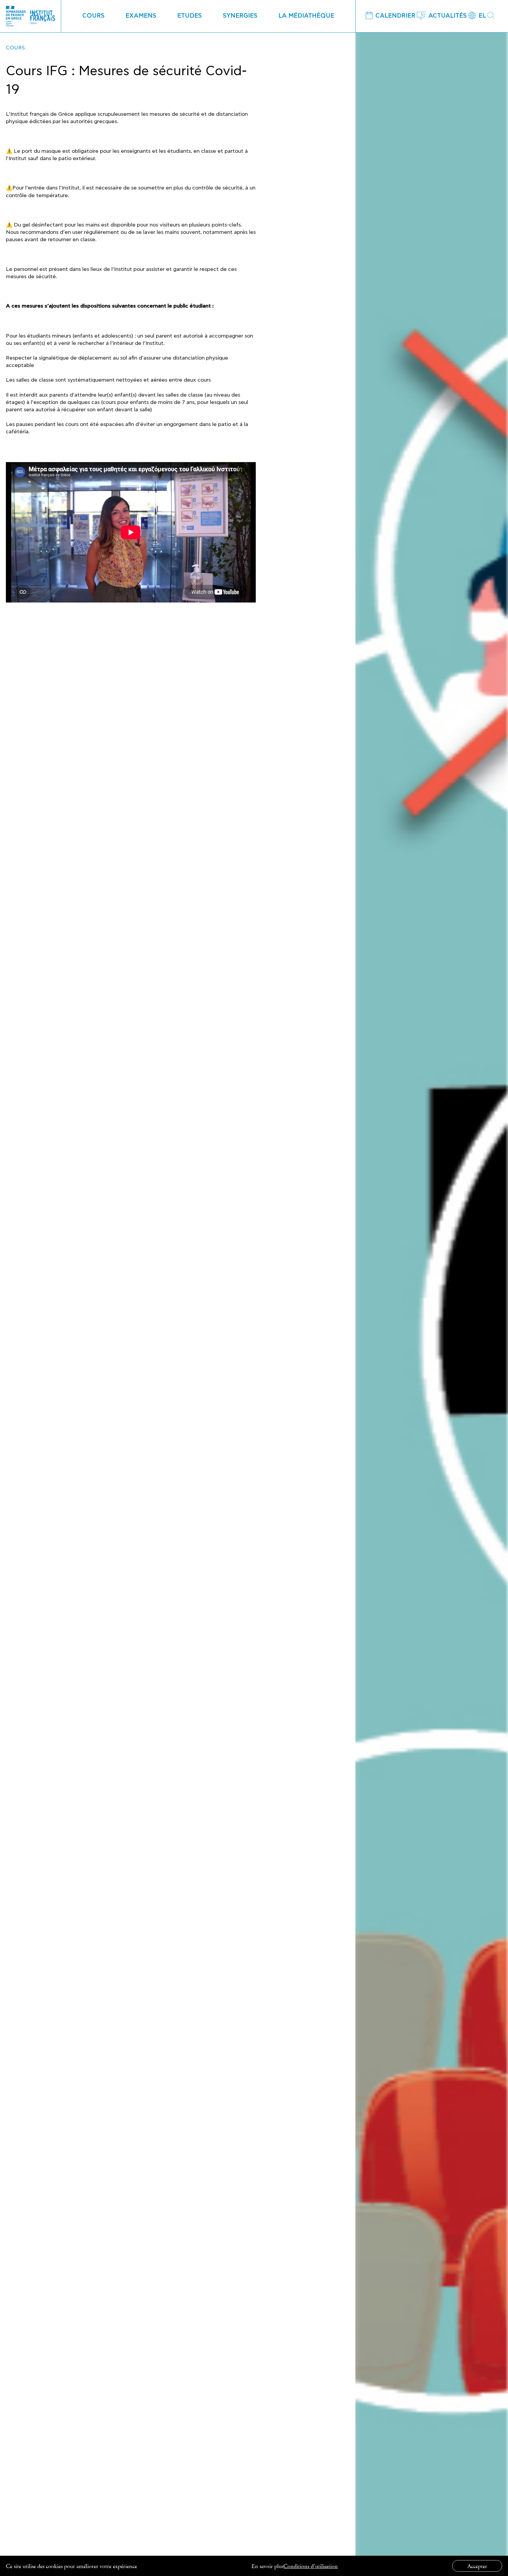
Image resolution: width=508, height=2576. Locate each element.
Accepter (477, 2566)
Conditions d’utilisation (311, 2566)
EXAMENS (141, 16)
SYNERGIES (240, 16)
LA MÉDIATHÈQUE (306, 16)
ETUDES (190, 16)
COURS (93, 16)
